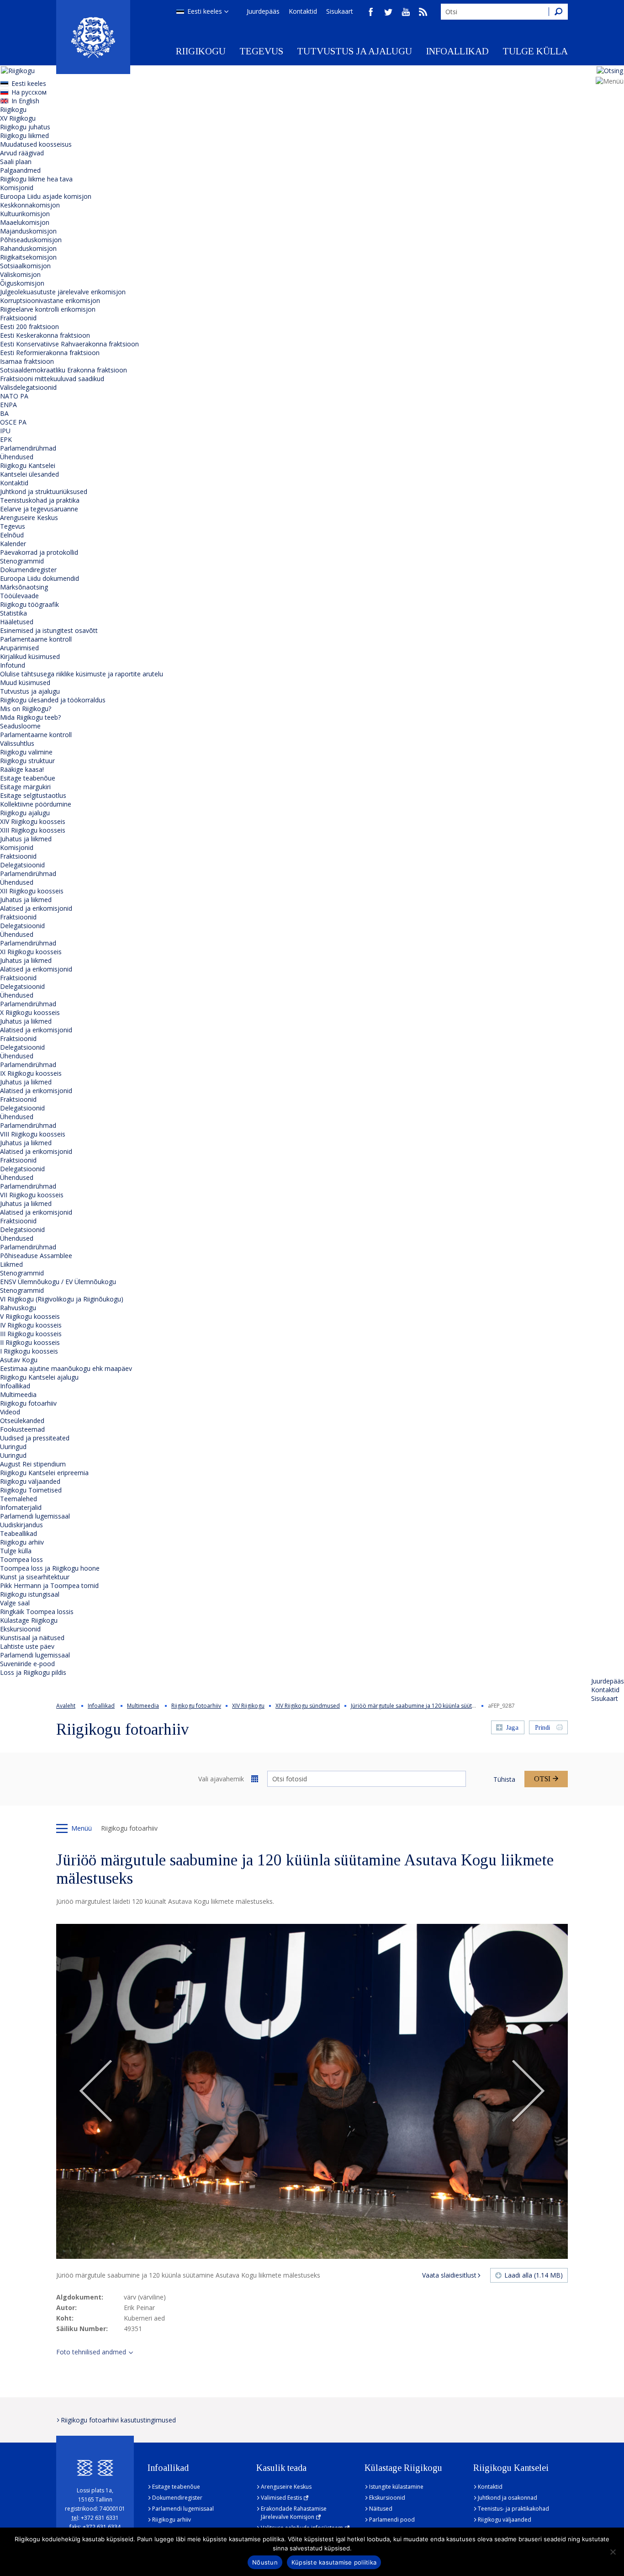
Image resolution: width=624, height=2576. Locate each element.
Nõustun (265, 2562)
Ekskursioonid (20, 1629)
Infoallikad (457, 51)
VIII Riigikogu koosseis (33, 1134)
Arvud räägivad (22, 153)
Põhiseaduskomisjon (31, 240)
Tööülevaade (19, 596)
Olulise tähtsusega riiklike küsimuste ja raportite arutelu (82, 674)
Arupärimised (19, 648)
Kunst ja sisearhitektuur (35, 1577)
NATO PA (14, 396)
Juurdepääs (263, 11)
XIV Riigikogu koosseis (33, 821)
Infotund (13, 665)
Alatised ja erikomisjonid (36, 908)
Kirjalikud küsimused (30, 656)
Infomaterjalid (21, 1507)
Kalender (13, 544)
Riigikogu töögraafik (29, 604)
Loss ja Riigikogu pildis (33, 1672)
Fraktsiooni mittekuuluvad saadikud (52, 379)
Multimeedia (18, 1394)
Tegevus (261, 51)
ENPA (8, 405)
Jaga (512, 1728)
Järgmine (528, 2092)
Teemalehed (19, 1499)
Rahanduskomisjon (28, 248)
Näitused (381, 2509)
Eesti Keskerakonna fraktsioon (45, 335)
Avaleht (66, 1706)
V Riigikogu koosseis (30, 1316)
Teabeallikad (19, 1533)
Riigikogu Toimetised (31, 1490)
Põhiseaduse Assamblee (36, 1256)
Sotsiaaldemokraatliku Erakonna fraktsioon (63, 370)
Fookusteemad (22, 1429)
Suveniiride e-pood (27, 1664)
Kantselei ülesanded (29, 474)
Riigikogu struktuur (27, 761)
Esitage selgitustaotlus (33, 795)
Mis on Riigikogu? (26, 709)
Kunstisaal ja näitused (32, 1638)
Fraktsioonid (18, 318)
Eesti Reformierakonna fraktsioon (50, 353)
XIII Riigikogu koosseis (33, 830)
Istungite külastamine (396, 2487)
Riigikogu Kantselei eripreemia (44, 1473)
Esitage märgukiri (25, 787)
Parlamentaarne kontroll (36, 639)
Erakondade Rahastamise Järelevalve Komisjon (294, 2513)
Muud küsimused (25, 683)
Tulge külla (535, 51)
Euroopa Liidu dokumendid (40, 578)
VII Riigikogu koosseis (32, 1195)
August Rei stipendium (33, 1464)
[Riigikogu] (93, 37)
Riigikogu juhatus (25, 127)
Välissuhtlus (17, 743)
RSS (423, 12)
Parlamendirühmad (28, 448)
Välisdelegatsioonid (28, 387)
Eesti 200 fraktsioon (29, 327)
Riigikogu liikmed (24, 135)
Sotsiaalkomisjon (25, 266)
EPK (6, 439)
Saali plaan (16, 162)
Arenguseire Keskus (29, 518)
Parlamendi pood (392, 2520)
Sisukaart (340, 11)
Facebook (371, 12)
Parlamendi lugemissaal (35, 1516)
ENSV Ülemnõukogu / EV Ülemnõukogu (58, 1282)
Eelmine (96, 2092)
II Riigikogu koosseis (30, 1342)
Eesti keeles (205, 11)
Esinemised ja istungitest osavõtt (49, 630)
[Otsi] (558, 12)
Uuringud (13, 1447)
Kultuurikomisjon (25, 214)
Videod (10, 1412)
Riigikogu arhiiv (22, 1542)
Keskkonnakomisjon (30, 205)
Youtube (406, 12)
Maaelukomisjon (25, 222)
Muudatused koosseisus (36, 144)
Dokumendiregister (28, 570)
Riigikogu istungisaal (30, 1594)
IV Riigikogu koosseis (31, 1325)
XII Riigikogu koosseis (32, 891)
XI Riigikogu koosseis (31, 952)
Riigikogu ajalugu (25, 813)
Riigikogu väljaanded (30, 1481)
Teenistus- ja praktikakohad (513, 2509)
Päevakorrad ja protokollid (39, 552)
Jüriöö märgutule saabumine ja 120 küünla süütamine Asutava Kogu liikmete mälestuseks (465, 1706)
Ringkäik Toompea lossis (37, 1612)
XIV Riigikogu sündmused (308, 1706)
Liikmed (11, 1264)
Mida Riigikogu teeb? (30, 717)
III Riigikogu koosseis (31, 1334)
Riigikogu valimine (26, 752)
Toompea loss (21, 1559)
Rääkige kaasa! (22, 769)
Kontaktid (303, 11)
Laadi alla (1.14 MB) (534, 2275)
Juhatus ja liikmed (26, 839)
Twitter (388, 12)
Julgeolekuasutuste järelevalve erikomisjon (63, 292)
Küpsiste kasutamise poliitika (334, 2562)
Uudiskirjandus (21, 1525)
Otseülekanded (22, 1421)
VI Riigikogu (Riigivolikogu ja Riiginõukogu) (62, 1299)
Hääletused (17, 622)
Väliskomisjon (20, 274)
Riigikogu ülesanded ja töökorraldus (53, 700)
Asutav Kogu (19, 1360)
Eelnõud (12, 535)
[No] (613, 2552)
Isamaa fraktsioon (27, 361)
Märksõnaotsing (24, 587)
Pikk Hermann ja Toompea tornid (49, 1585)
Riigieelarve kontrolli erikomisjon (48, 309)
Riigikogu (201, 51)
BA (4, 413)
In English (25, 101)
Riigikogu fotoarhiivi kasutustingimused (118, 2420)
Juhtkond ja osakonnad (508, 2498)
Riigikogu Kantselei (28, 465)
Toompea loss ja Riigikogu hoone (50, 1568)
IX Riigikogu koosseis (31, 1073)
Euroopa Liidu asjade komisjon (46, 196)
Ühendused (17, 457)
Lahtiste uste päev (27, 1646)
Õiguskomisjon (22, 283)
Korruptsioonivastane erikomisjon (50, 300)
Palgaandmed (20, 170)
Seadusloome (20, 726)
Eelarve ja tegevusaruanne (39, 509)
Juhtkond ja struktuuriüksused (44, 491)
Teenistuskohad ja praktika (40, 500)
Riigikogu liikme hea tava (36, 179)
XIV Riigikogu (248, 1706)
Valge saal (15, 1603)
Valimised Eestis (281, 2498)
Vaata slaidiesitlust (449, 2275)
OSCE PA (13, 422)
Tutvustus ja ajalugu (354, 51)
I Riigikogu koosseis (29, 1351)
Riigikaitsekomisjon (28, 257)
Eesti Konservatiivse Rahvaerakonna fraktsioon (69, 344)
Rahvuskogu (18, 1308)
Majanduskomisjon (28, 231)
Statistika (13, 613)
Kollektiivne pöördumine (36, 804)
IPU (5, 431)
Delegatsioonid (22, 865)
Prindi (542, 1728)
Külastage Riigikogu (29, 1620)
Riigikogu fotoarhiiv (28, 1403)
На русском (29, 92)
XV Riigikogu (18, 118)
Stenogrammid (22, 561)
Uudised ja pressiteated (35, 1438)
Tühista (504, 1779)
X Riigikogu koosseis (30, 1012)
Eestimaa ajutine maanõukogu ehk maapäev (66, 1368)
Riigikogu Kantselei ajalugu (39, 1377)
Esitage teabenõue (28, 778)
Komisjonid (17, 188)
